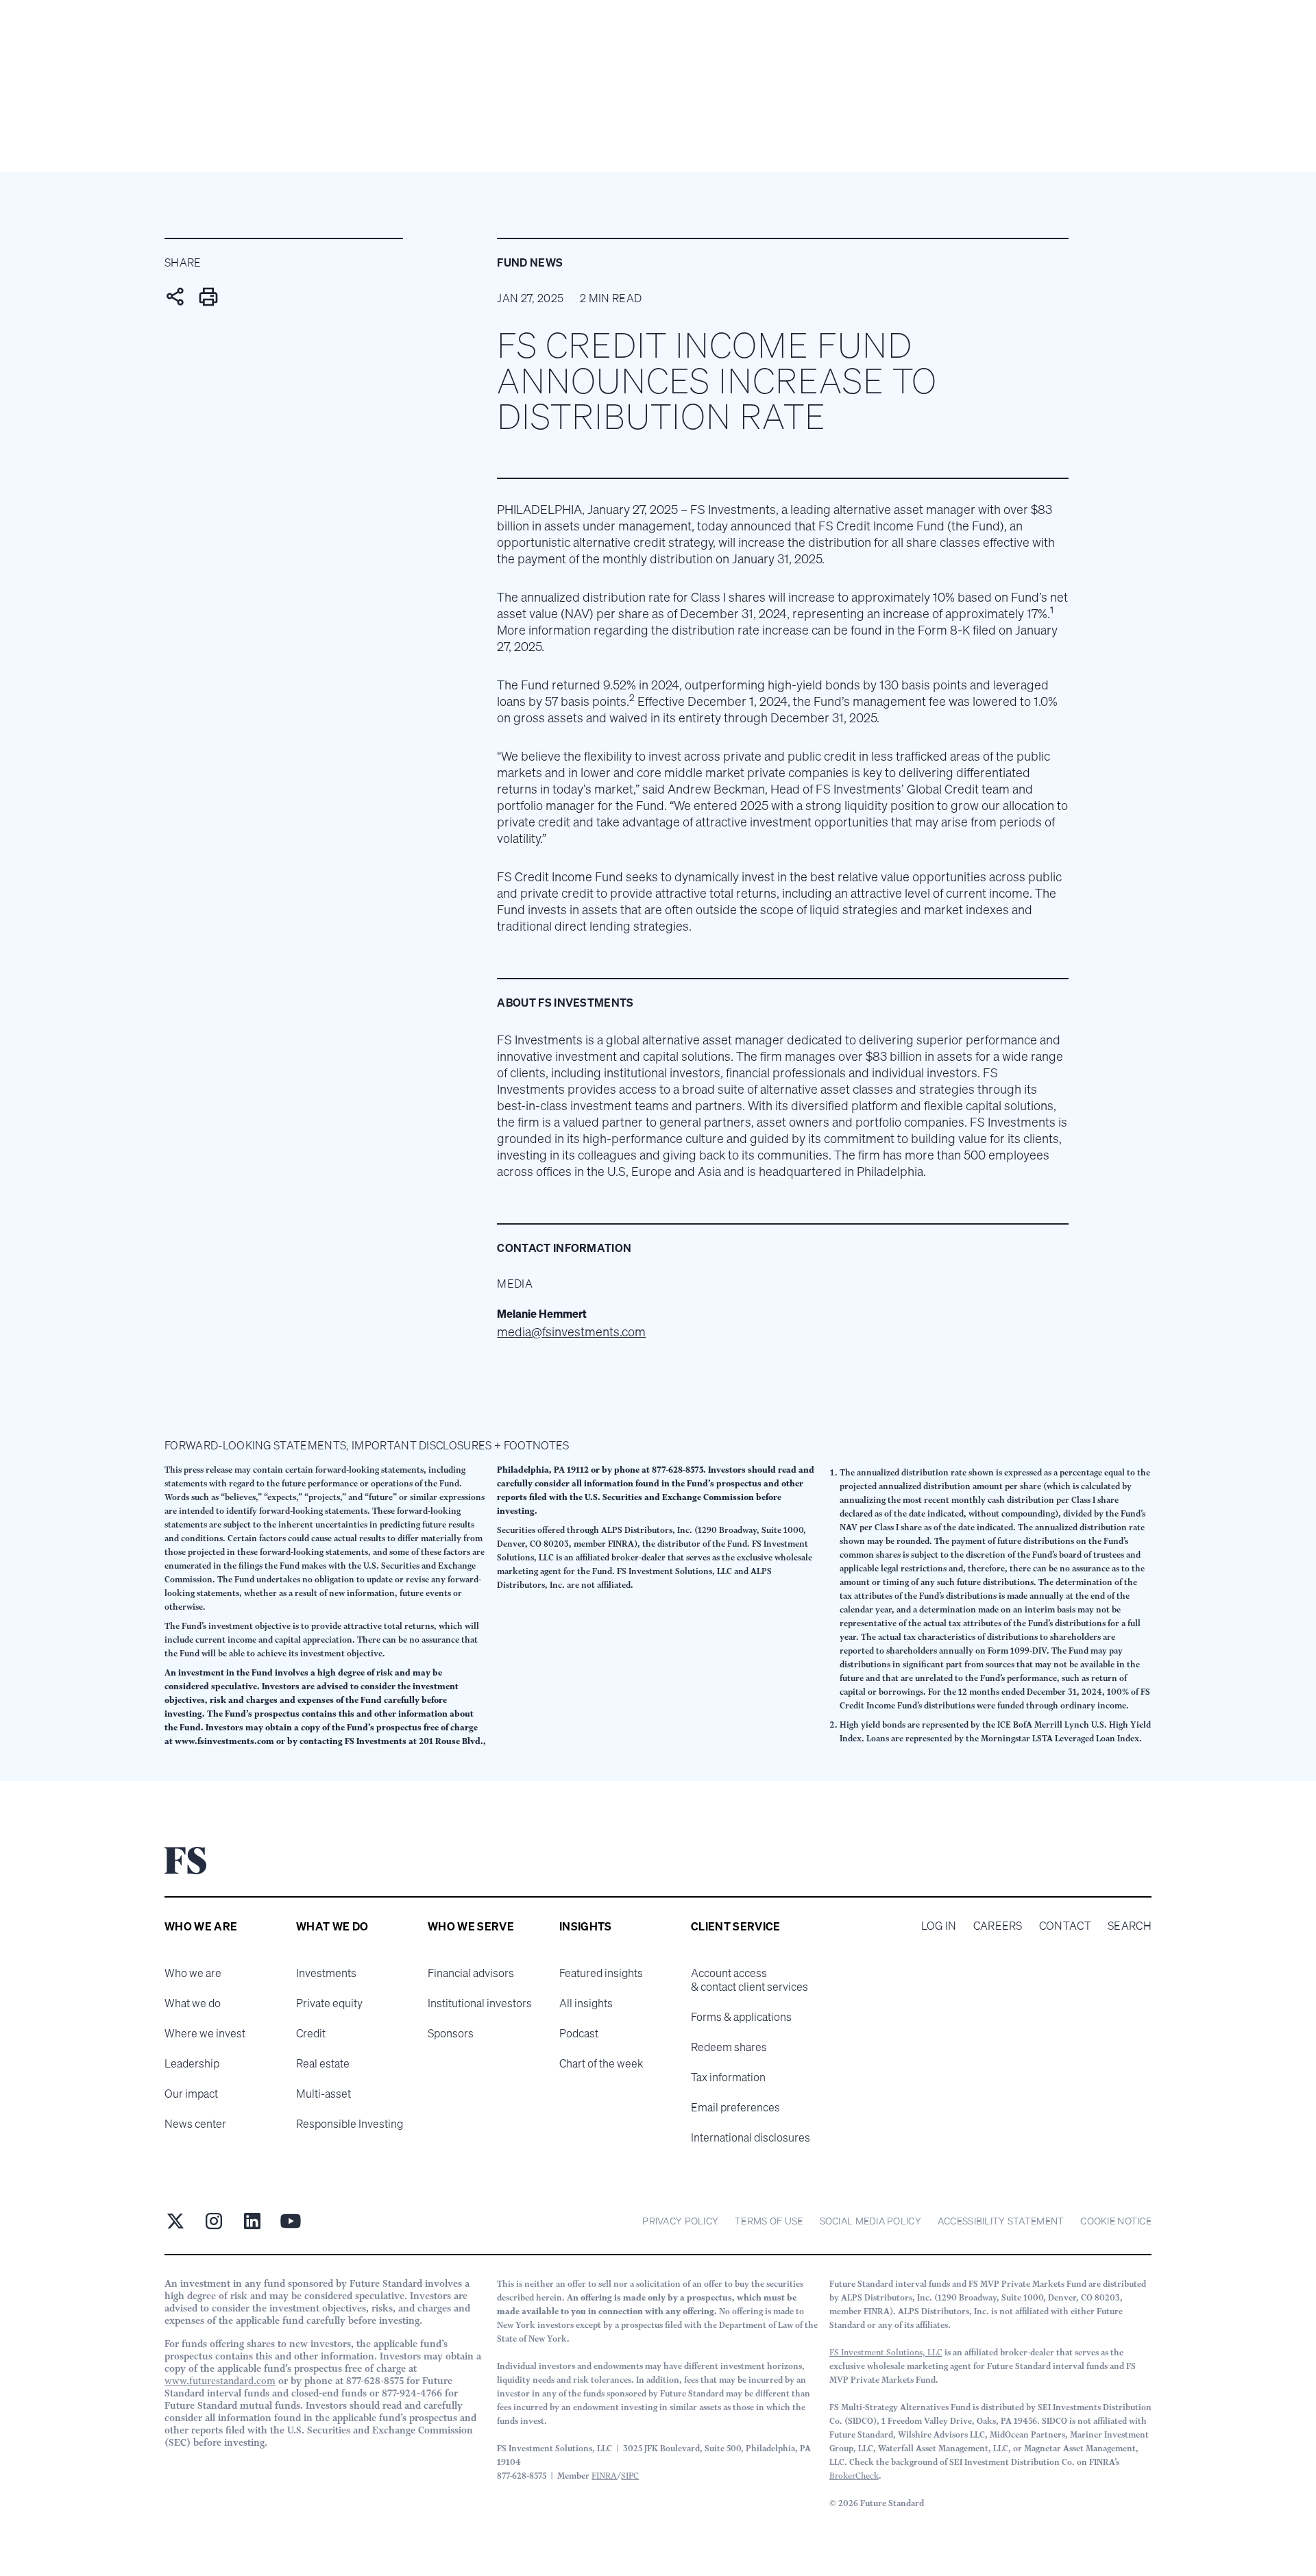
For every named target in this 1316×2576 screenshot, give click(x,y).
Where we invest (205, 2033)
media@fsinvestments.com (571, 1332)
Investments (326, 1973)
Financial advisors (471, 1973)
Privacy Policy (680, 2221)
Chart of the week (601, 2063)
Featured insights (601, 1973)
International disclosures (751, 2137)
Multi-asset (324, 2094)
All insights (586, 2003)
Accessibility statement (1001, 2221)
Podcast (579, 2033)
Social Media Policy (870, 2221)
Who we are (193, 1973)
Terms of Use (769, 2221)
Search (1130, 1926)
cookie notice (1116, 2221)
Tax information (728, 2077)
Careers (998, 1926)
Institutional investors (480, 2003)
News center (195, 2124)
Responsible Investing (350, 2124)
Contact (1065, 1926)
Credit (311, 2033)
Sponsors (451, 2033)
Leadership (192, 2063)
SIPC (630, 2476)
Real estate (323, 2063)
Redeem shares (729, 2047)
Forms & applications (741, 2017)
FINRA (604, 2476)
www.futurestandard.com (220, 2381)
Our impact (191, 2094)
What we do (193, 2003)
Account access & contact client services (750, 1980)
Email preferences (735, 2107)
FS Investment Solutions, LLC (886, 2352)
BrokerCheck (854, 2476)
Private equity (329, 2003)
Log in (939, 1926)
